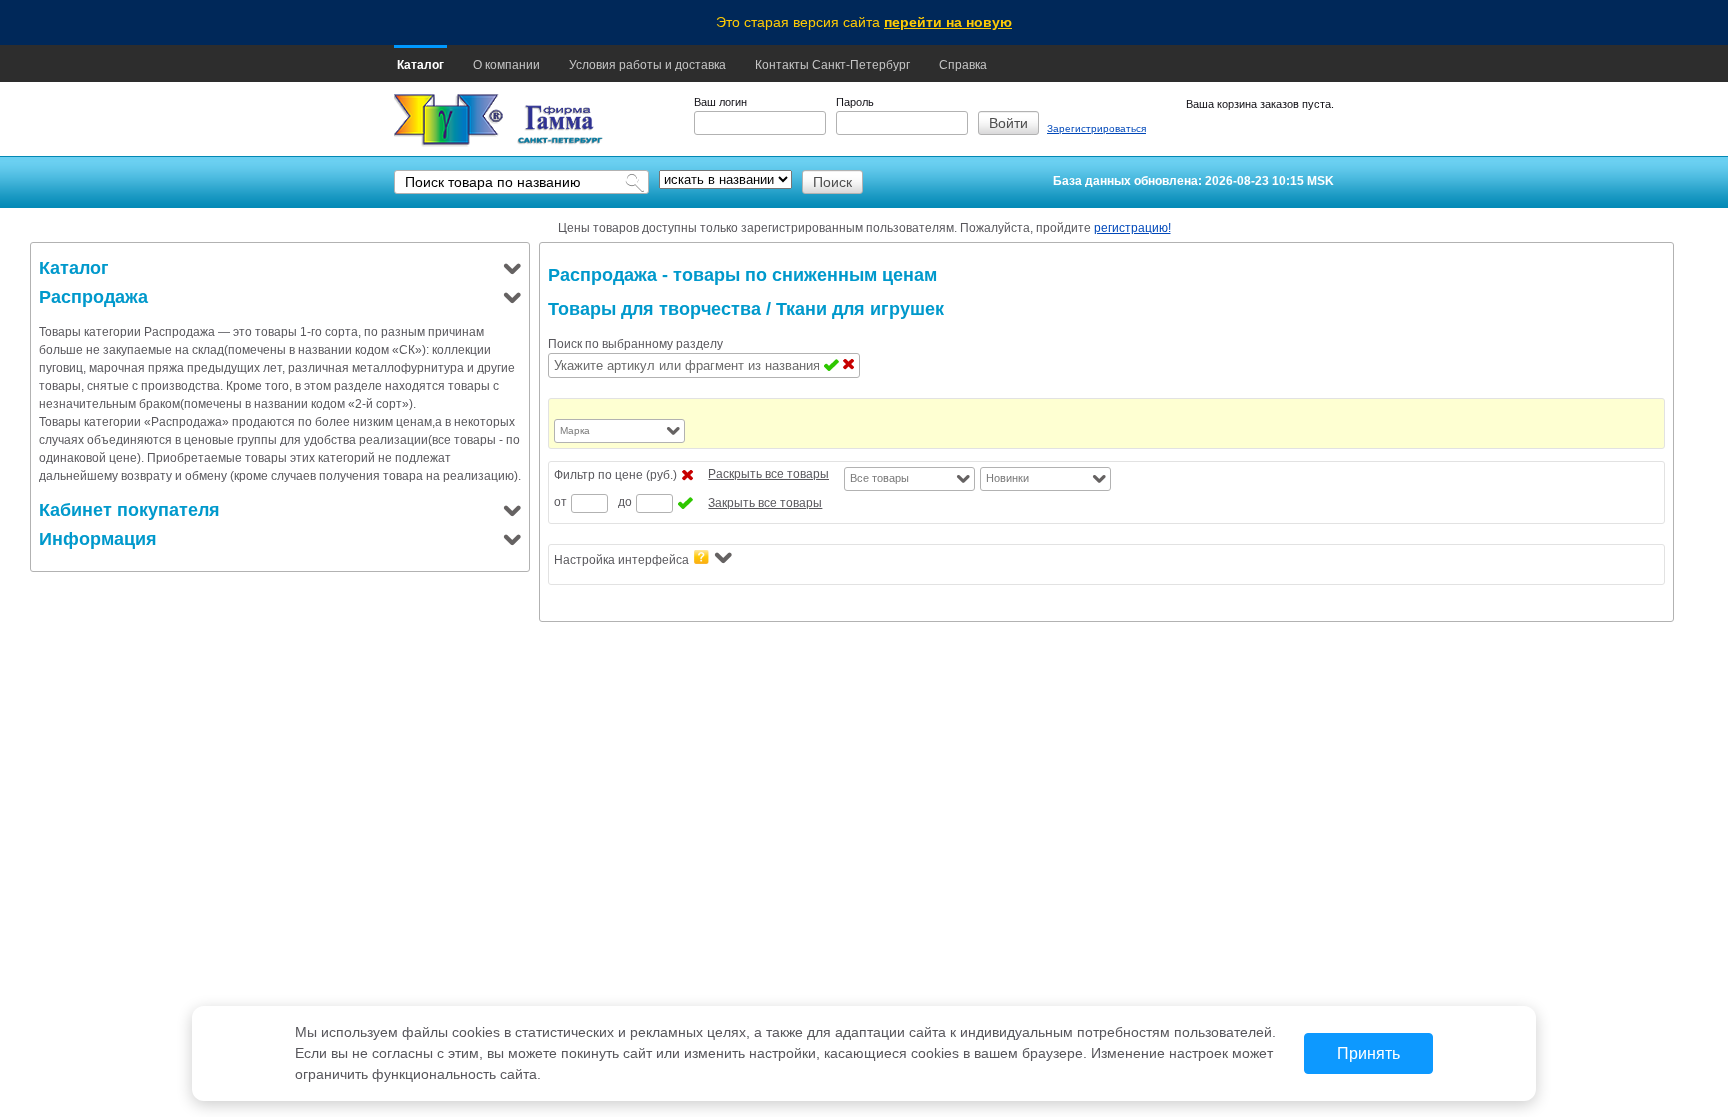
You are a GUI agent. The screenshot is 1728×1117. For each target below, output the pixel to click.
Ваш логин (720, 102)
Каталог (420, 65)
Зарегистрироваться (1096, 128)
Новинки (1007, 478)
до (625, 502)
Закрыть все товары (765, 503)
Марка (575, 430)
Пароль (855, 102)
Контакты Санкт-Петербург (832, 65)
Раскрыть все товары (768, 474)
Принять (1368, 1053)
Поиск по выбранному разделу (635, 344)
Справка (963, 65)
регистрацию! (1132, 228)
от (560, 502)
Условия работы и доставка (647, 65)
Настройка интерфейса (621, 560)
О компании (506, 65)
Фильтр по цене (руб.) (615, 475)
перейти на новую (948, 22)
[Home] (448, 120)
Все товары (879, 478)
